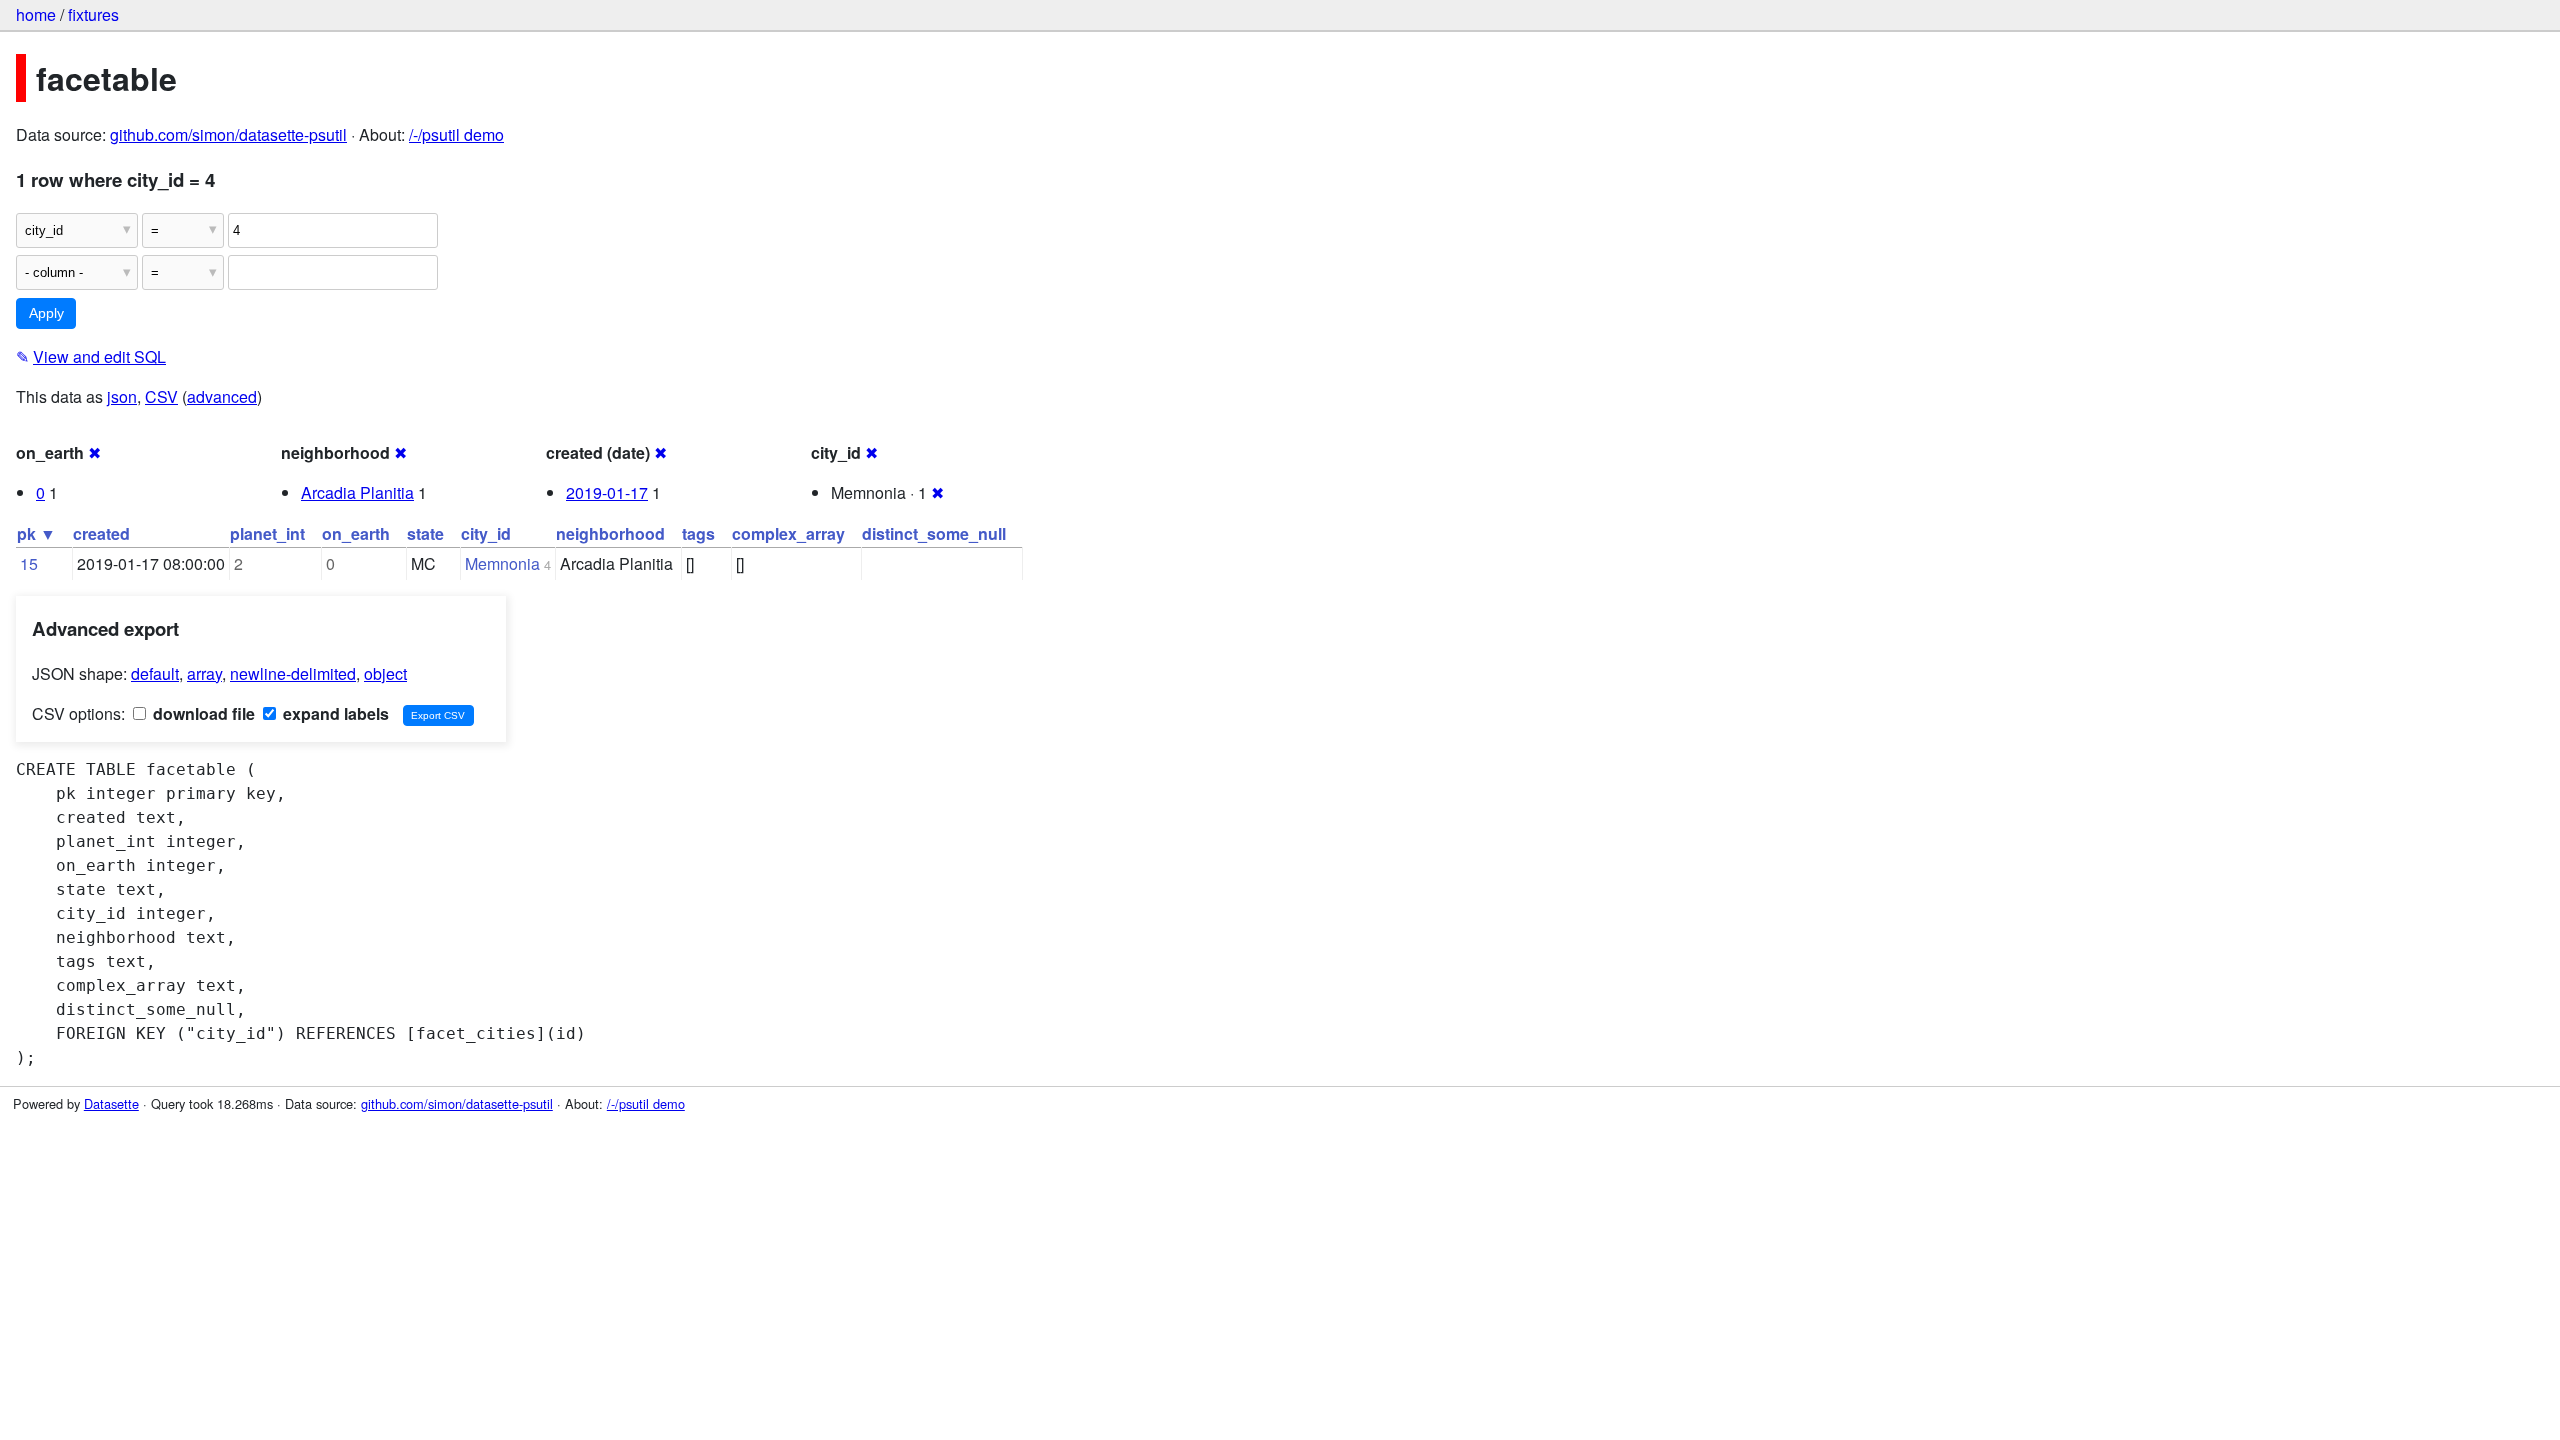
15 (29, 563)
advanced (222, 396)
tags (698, 533)
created (101, 533)
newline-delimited (293, 673)
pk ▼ (36, 533)
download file (202, 713)
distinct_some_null (934, 533)
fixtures (93, 14)
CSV (161, 396)
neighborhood (610, 533)
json (122, 396)
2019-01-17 (607, 492)
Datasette (111, 1103)
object (385, 673)
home (36, 14)
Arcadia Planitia (357, 492)
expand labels (334, 713)
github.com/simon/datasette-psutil (228, 134)
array (204, 673)
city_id (486, 533)
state (425, 533)
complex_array (788, 533)
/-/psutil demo (456, 134)
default (155, 673)
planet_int (267, 533)
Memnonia (502, 563)
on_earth (356, 533)
